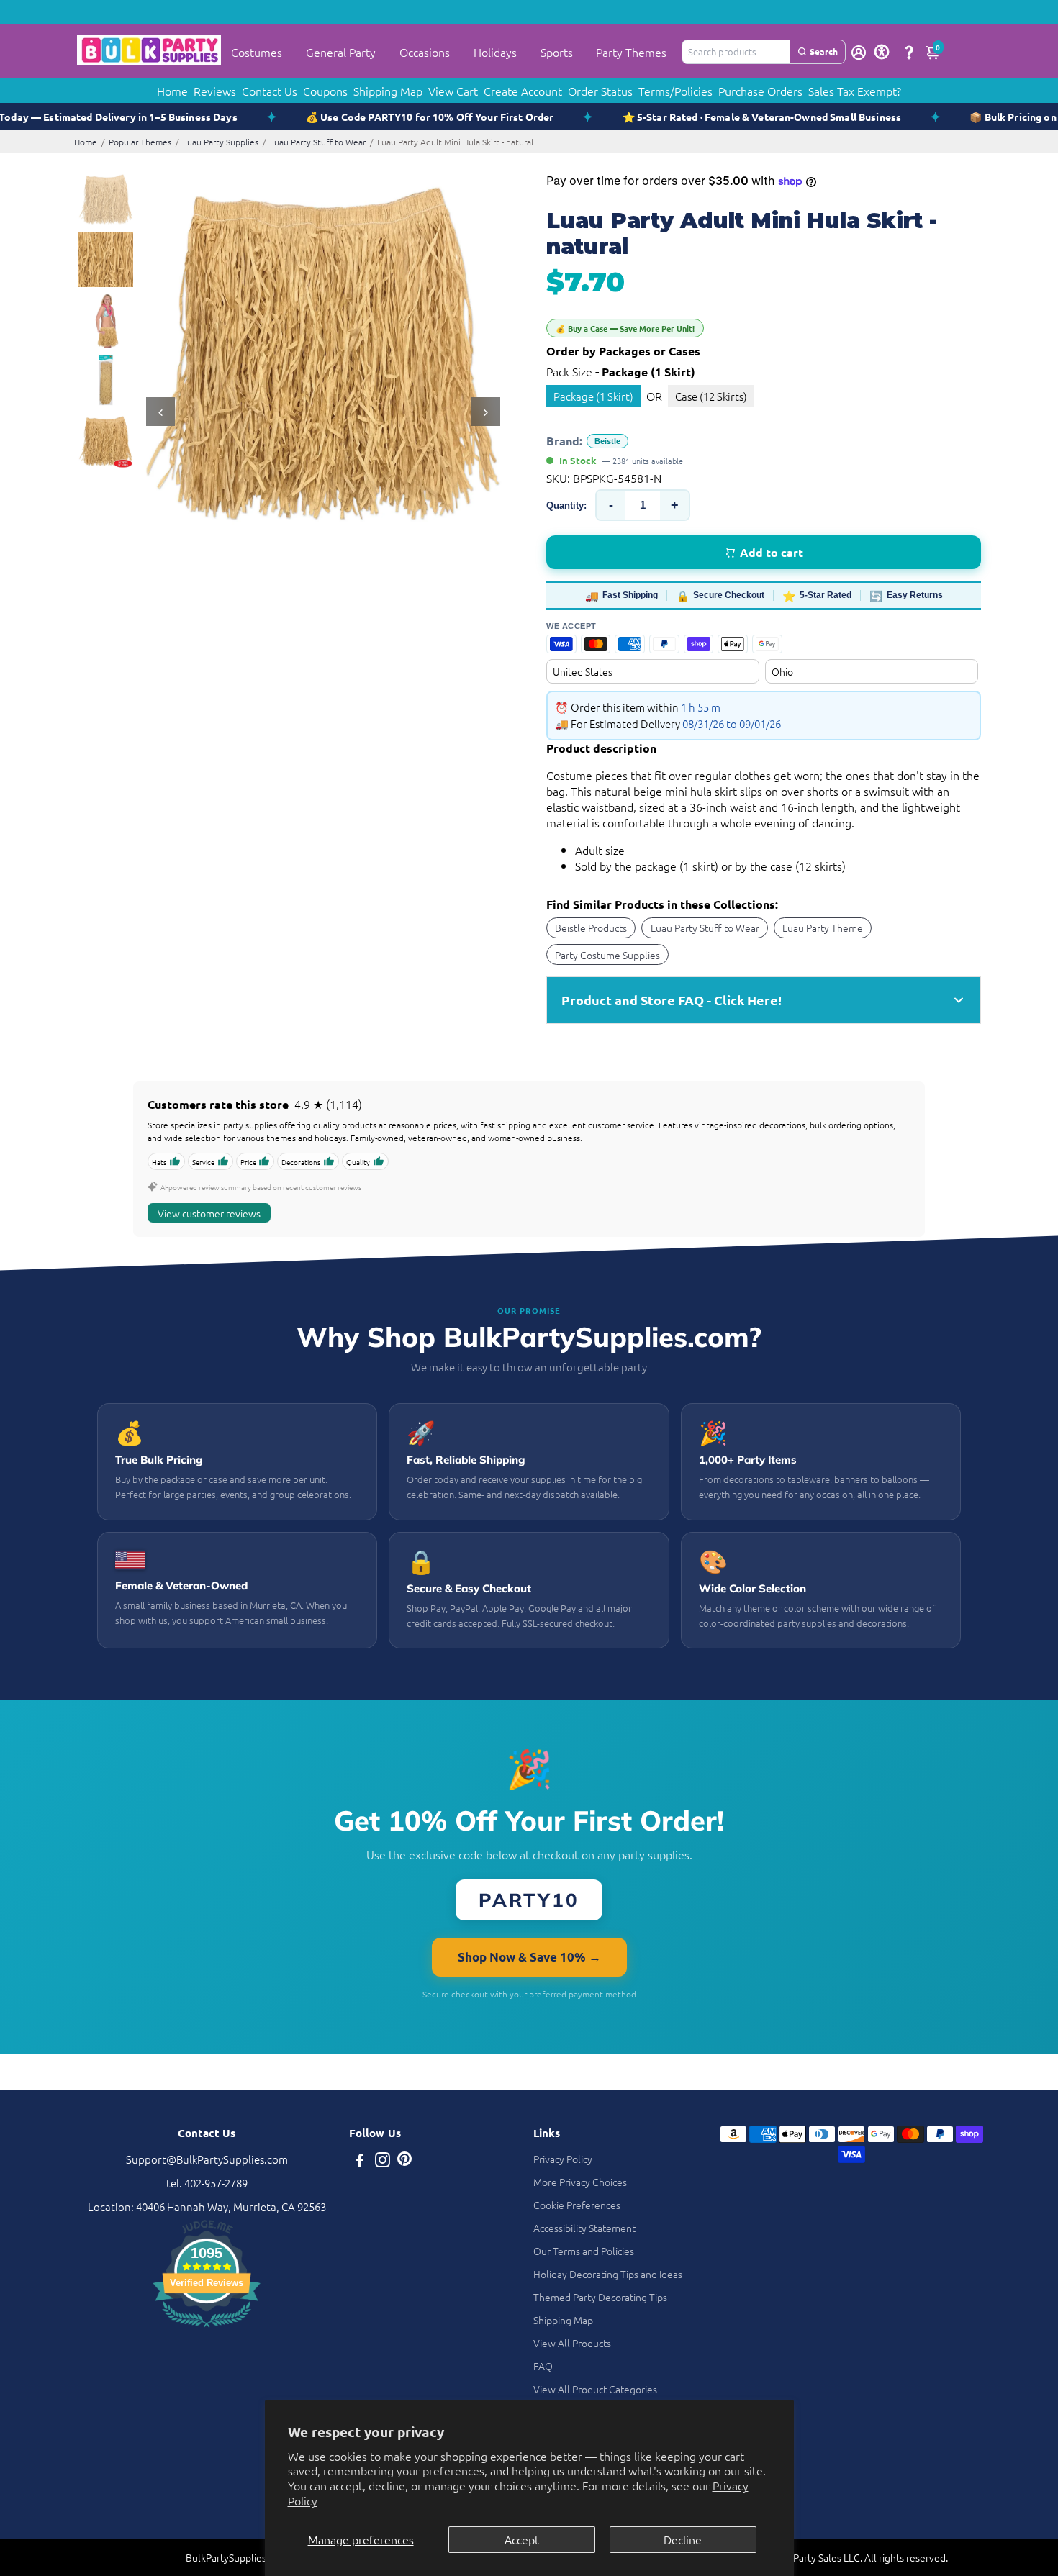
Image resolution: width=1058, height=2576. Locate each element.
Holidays (495, 52)
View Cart (453, 91)
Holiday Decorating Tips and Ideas (608, 2274)
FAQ (543, 2366)
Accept (522, 2539)
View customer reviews (209, 1213)
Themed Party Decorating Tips (600, 2297)
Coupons (325, 91)
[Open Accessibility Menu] (882, 52)
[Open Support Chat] (909, 52)
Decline (683, 2539)
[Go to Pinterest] (404, 2161)
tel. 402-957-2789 (207, 2183)
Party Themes (631, 52)
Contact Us (270, 91)
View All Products (572, 2343)
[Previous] (160, 412)
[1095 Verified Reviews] (207, 2329)
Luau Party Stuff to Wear (318, 142)
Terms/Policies (675, 91)
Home (172, 91)
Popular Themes (140, 142)
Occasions (425, 52)
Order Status (600, 91)
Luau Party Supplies (221, 142)
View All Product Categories (595, 2389)
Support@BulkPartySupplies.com (207, 2159)
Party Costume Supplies (607, 955)
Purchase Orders (760, 91)
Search (824, 51)
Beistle (607, 441)
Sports (557, 52)
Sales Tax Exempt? (855, 91)
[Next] (486, 412)
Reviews (215, 91)
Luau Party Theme (823, 928)
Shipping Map (388, 91)
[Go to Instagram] (383, 2161)
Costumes (257, 52)
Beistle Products (591, 928)
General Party (341, 52)
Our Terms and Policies (584, 2251)
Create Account (523, 91)
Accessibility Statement (584, 2228)
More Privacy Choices (580, 2182)
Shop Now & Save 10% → (529, 1957)
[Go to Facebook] (360, 2161)
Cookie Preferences (577, 2205)
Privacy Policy (563, 2159)
